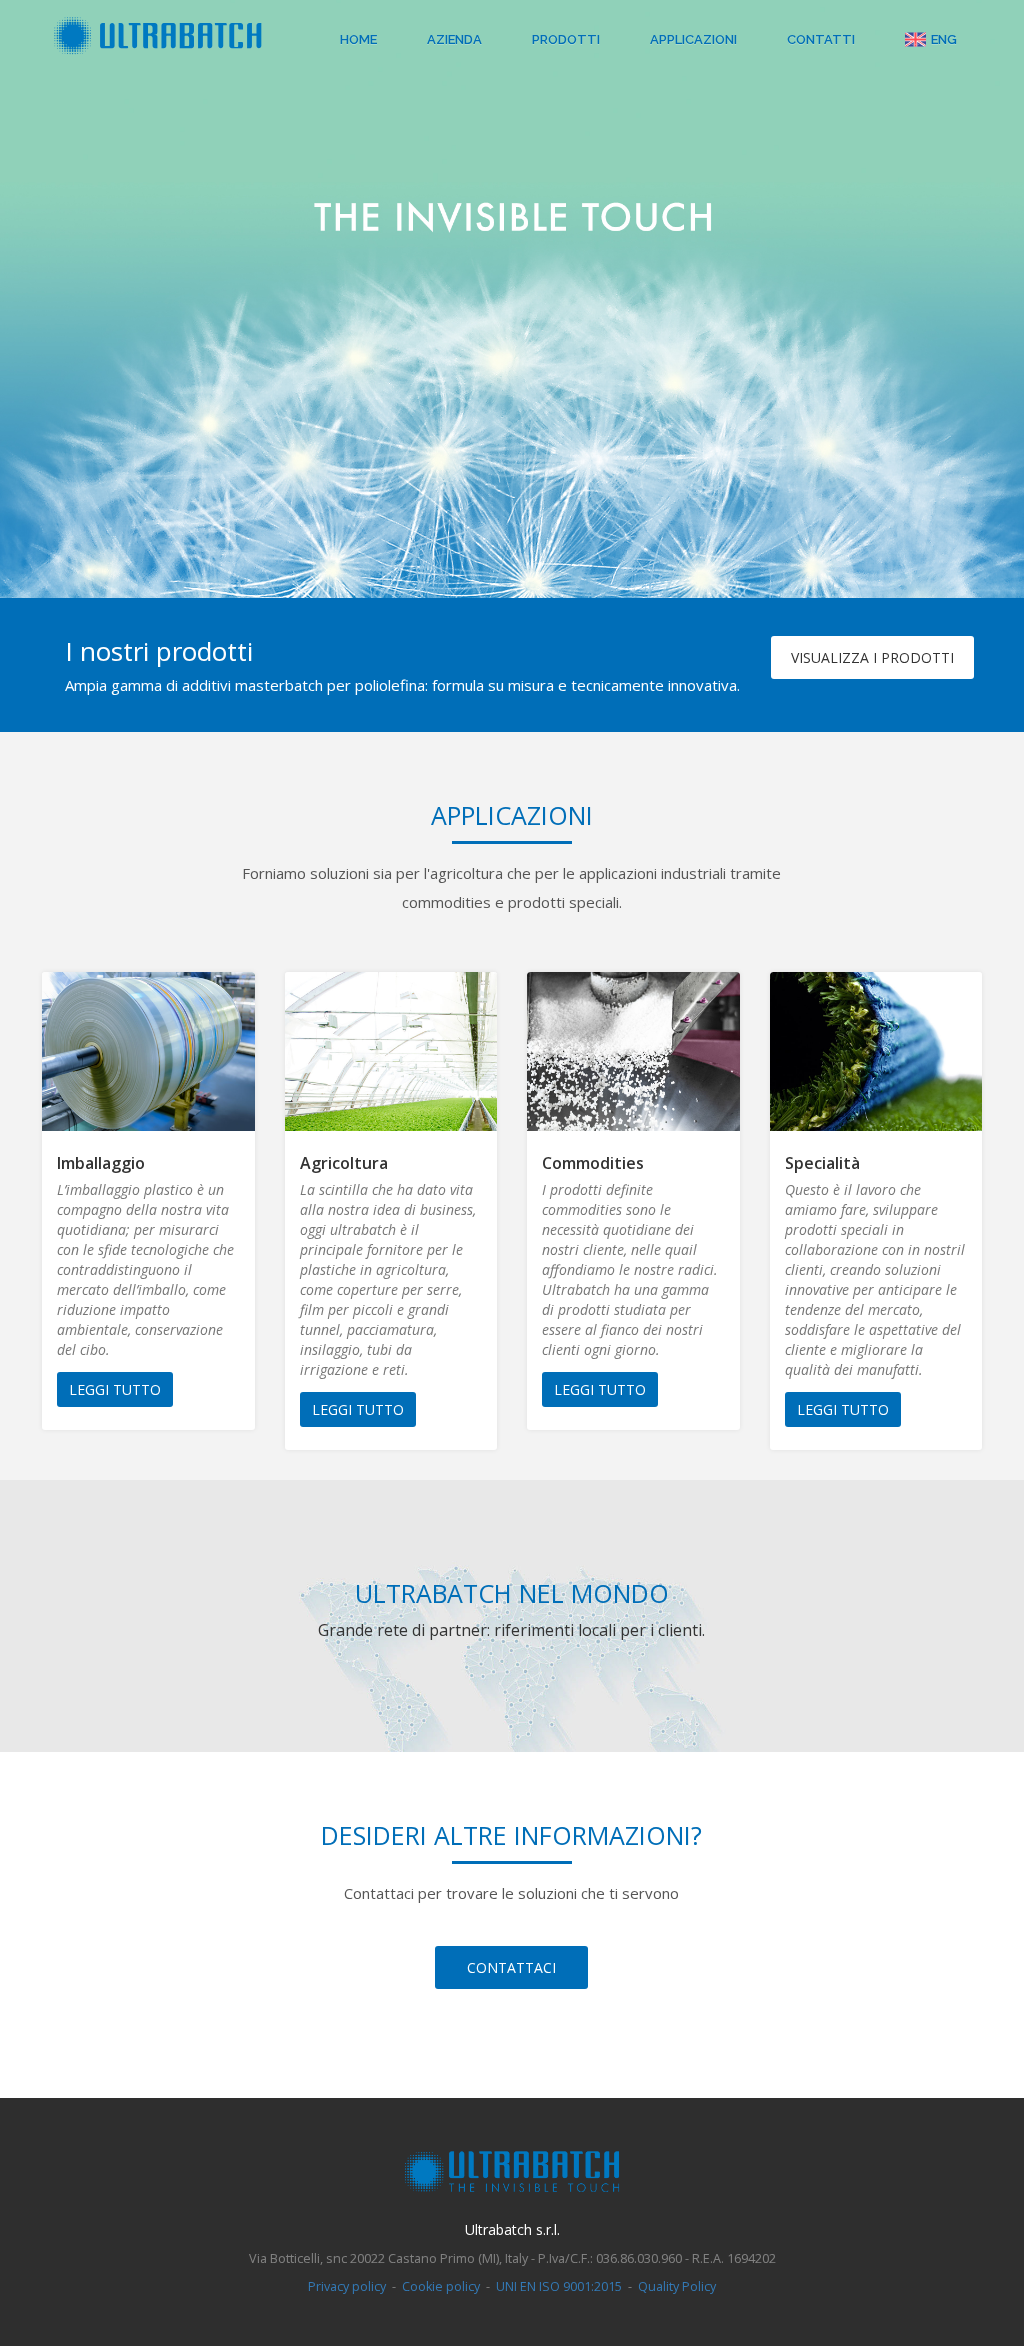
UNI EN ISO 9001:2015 (559, 2286)
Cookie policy (441, 2286)
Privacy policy (347, 2286)
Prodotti (566, 39)
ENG (944, 39)
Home (358, 39)
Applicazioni (693, 39)
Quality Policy (677, 2286)
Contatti (821, 39)
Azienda (454, 39)
